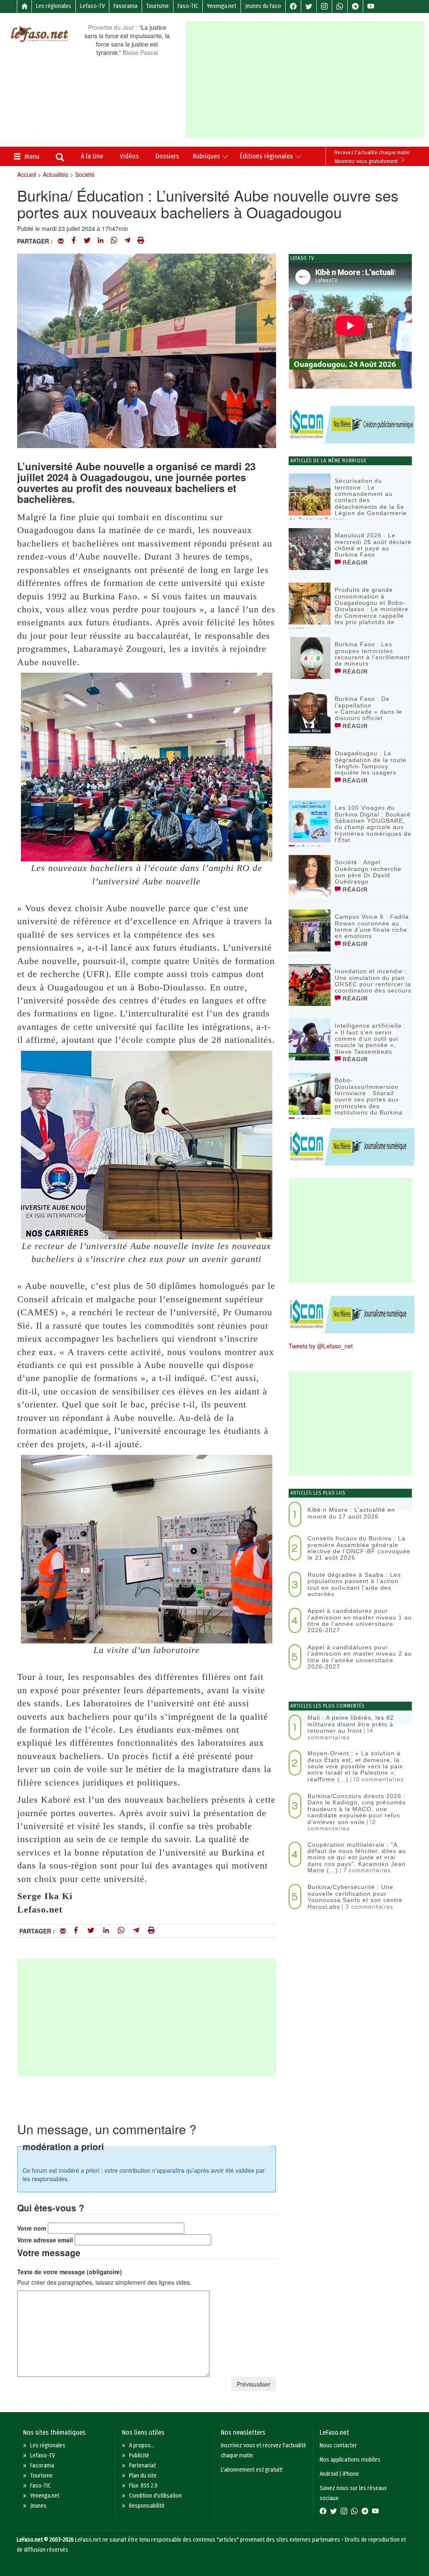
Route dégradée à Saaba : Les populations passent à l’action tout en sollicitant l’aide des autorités (354, 1584)
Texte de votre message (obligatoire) (70, 2272)
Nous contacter (338, 2445)
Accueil (27, 174)
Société (85, 174)
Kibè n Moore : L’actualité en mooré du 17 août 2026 (351, 1513)
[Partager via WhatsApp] (114, 241)
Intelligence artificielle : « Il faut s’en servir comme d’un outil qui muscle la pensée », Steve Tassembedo (370, 1039)
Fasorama (125, 6)
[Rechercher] (60, 158)
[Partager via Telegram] (127, 241)
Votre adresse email (45, 2240)
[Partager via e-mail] (61, 241)
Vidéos (129, 156)
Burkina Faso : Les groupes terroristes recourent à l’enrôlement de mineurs (372, 654)
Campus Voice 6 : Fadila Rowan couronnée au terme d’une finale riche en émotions (372, 926)
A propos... (142, 2445)
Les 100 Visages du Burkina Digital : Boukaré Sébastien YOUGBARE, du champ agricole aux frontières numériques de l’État (373, 824)
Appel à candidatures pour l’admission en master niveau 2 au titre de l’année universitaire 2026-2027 (360, 1657)
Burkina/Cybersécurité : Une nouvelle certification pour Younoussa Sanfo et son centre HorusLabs (355, 1897)
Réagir (354, 562)
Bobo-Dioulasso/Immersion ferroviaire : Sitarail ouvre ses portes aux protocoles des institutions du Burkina (369, 1096)
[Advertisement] (307, 80)
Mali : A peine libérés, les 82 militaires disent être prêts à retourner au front (351, 1724)
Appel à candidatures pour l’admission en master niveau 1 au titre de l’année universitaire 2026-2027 (360, 1620)
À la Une (92, 156)
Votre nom (32, 2228)
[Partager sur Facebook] (74, 241)
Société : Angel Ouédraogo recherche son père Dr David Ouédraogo (368, 872)
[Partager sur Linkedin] (101, 241)
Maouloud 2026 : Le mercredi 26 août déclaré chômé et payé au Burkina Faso (373, 545)
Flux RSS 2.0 (143, 2486)
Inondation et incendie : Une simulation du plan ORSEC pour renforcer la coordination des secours (373, 981)
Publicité (139, 2455)
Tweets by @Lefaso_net (321, 1346)
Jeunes (38, 2506)
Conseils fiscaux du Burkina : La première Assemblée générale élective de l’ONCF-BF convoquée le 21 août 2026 (359, 1548)
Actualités (56, 174)
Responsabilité (147, 2506)
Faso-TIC (188, 6)
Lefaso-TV (92, 6)
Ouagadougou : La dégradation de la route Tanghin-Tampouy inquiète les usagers (371, 763)
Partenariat (142, 2466)
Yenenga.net (222, 6)
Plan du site (143, 2476)
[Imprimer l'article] (141, 241)
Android (329, 2474)
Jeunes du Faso (263, 6)
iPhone (351, 2474)
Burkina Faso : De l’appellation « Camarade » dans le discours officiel (368, 708)
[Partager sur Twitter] (87, 241)
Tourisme (158, 6)
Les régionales (54, 6)
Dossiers (167, 156)
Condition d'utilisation (155, 2496)
